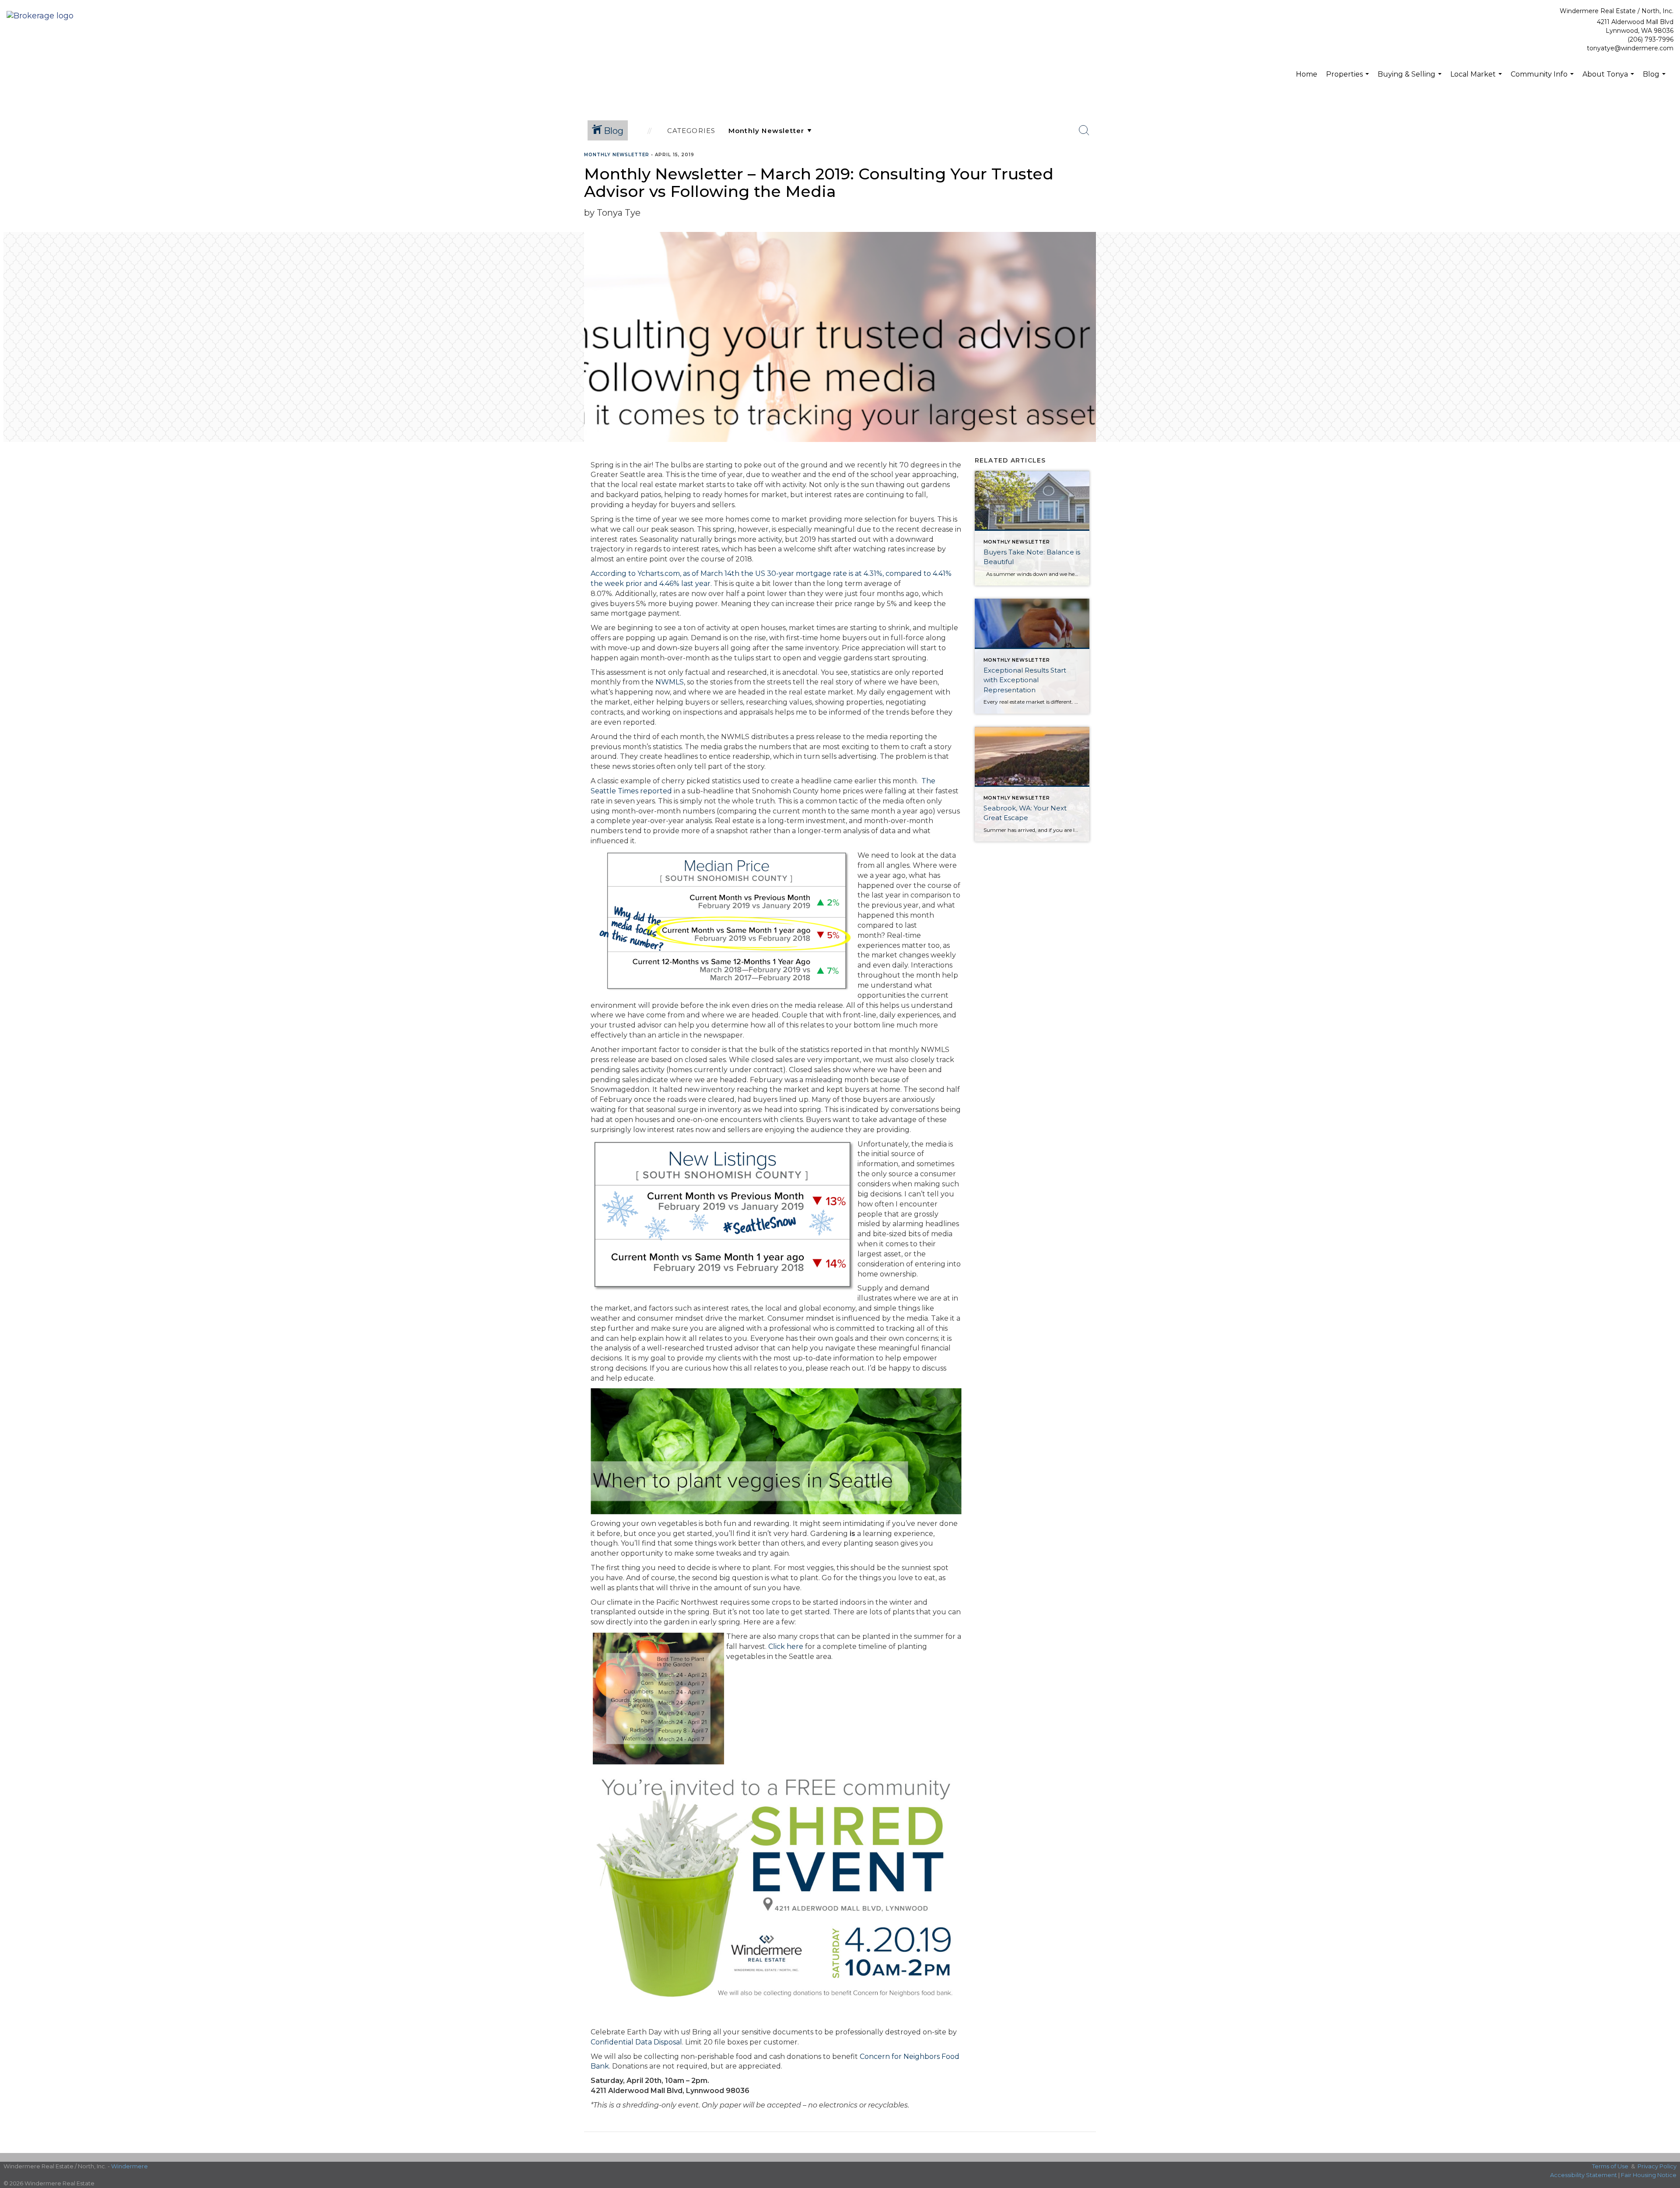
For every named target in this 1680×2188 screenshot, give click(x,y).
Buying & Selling (1411, 79)
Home (1307, 74)
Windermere (129, 2166)
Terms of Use (1610, 2166)
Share (1666, 172)
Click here (786, 1646)
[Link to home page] (42, 16)
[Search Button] (1084, 130)
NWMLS (670, 682)
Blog (1655, 79)
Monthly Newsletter (617, 155)
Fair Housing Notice (1649, 2175)
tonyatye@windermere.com (1630, 48)
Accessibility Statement (1584, 2175)
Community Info (1543, 79)
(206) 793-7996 (1650, 39)
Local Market (1477, 79)
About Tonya (1609, 79)
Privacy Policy (1657, 2166)
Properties (1349, 79)
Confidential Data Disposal (636, 2042)
